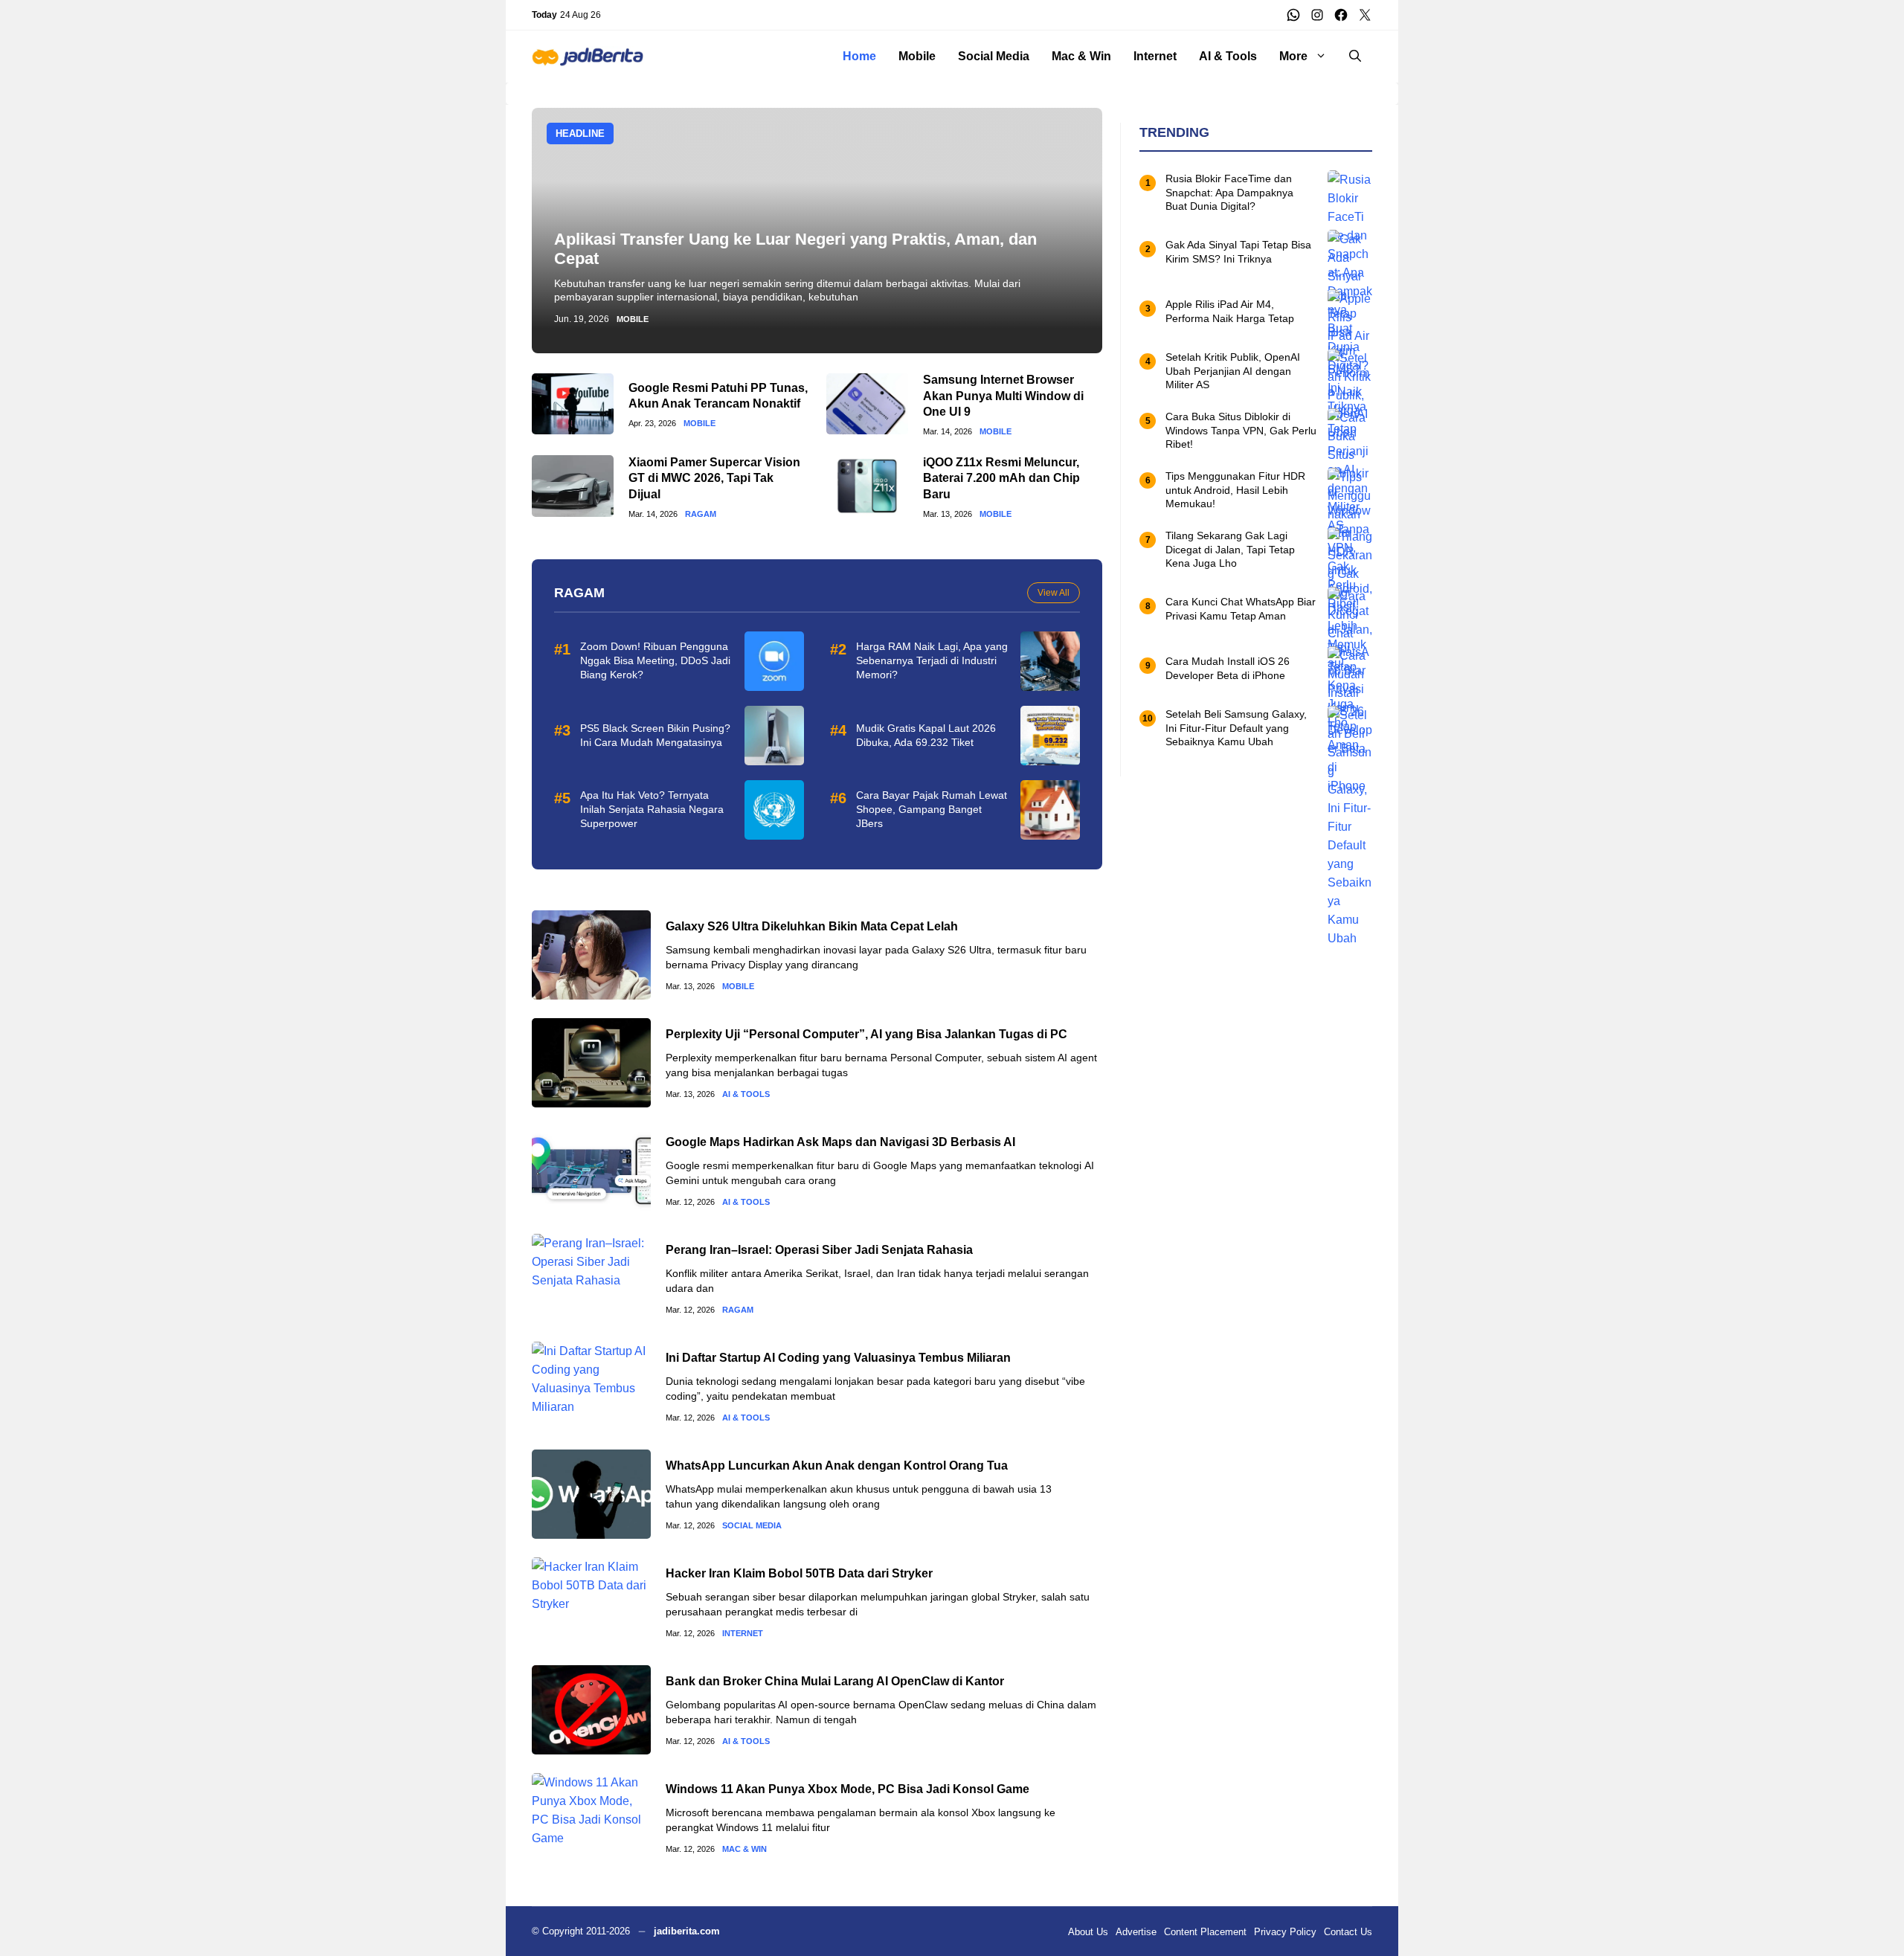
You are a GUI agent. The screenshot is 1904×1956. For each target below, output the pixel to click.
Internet (1155, 56)
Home (859, 56)
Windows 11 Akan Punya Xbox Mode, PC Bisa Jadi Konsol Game (848, 1789)
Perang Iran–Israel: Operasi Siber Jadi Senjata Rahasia (819, 1250)
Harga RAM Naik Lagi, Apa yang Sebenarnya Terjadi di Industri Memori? (932, 660)
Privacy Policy (1285, 1932)
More (1293, 56)
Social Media (994, 56)
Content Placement (1205, 1932)
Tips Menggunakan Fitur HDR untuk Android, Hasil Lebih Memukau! (1235, 490)
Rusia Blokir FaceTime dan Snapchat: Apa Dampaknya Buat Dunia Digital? (1229, 193)
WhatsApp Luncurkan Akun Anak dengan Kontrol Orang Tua (837, 1466)
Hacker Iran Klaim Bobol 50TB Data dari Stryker (799, 1573)
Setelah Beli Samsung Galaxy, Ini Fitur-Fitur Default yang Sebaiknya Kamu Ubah (1236, 728)
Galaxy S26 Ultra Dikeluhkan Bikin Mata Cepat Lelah (812, 926)
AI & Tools (1228, 56)
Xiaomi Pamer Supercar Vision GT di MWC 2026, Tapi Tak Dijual (714, 478)
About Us (1088, 1932)
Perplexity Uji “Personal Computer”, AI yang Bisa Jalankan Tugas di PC (866, 1034)
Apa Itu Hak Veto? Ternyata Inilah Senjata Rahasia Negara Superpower (652, 809)
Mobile (917, 56)
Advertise (1136, 1932)
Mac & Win (1081, 56)
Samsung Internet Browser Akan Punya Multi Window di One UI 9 (1003, 396)
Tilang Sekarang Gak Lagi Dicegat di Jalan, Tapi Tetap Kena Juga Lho (1230, 550)
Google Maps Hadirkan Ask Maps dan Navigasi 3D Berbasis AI (840, 1142)
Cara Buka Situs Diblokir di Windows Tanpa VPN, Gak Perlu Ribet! (1241, 431)
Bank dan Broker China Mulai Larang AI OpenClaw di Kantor (835, 1681)
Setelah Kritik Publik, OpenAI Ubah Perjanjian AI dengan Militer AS (1233, 371)
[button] (1355, 57)
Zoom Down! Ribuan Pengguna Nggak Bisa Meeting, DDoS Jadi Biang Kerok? (655, 660)
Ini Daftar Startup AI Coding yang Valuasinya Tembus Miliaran (838, 1358)
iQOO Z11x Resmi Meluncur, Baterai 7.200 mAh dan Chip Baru (1001, 478)
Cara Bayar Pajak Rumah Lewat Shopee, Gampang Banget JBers (932, 809)
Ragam (701, 514)
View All (1054, 593)
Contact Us (1348, 1932)
